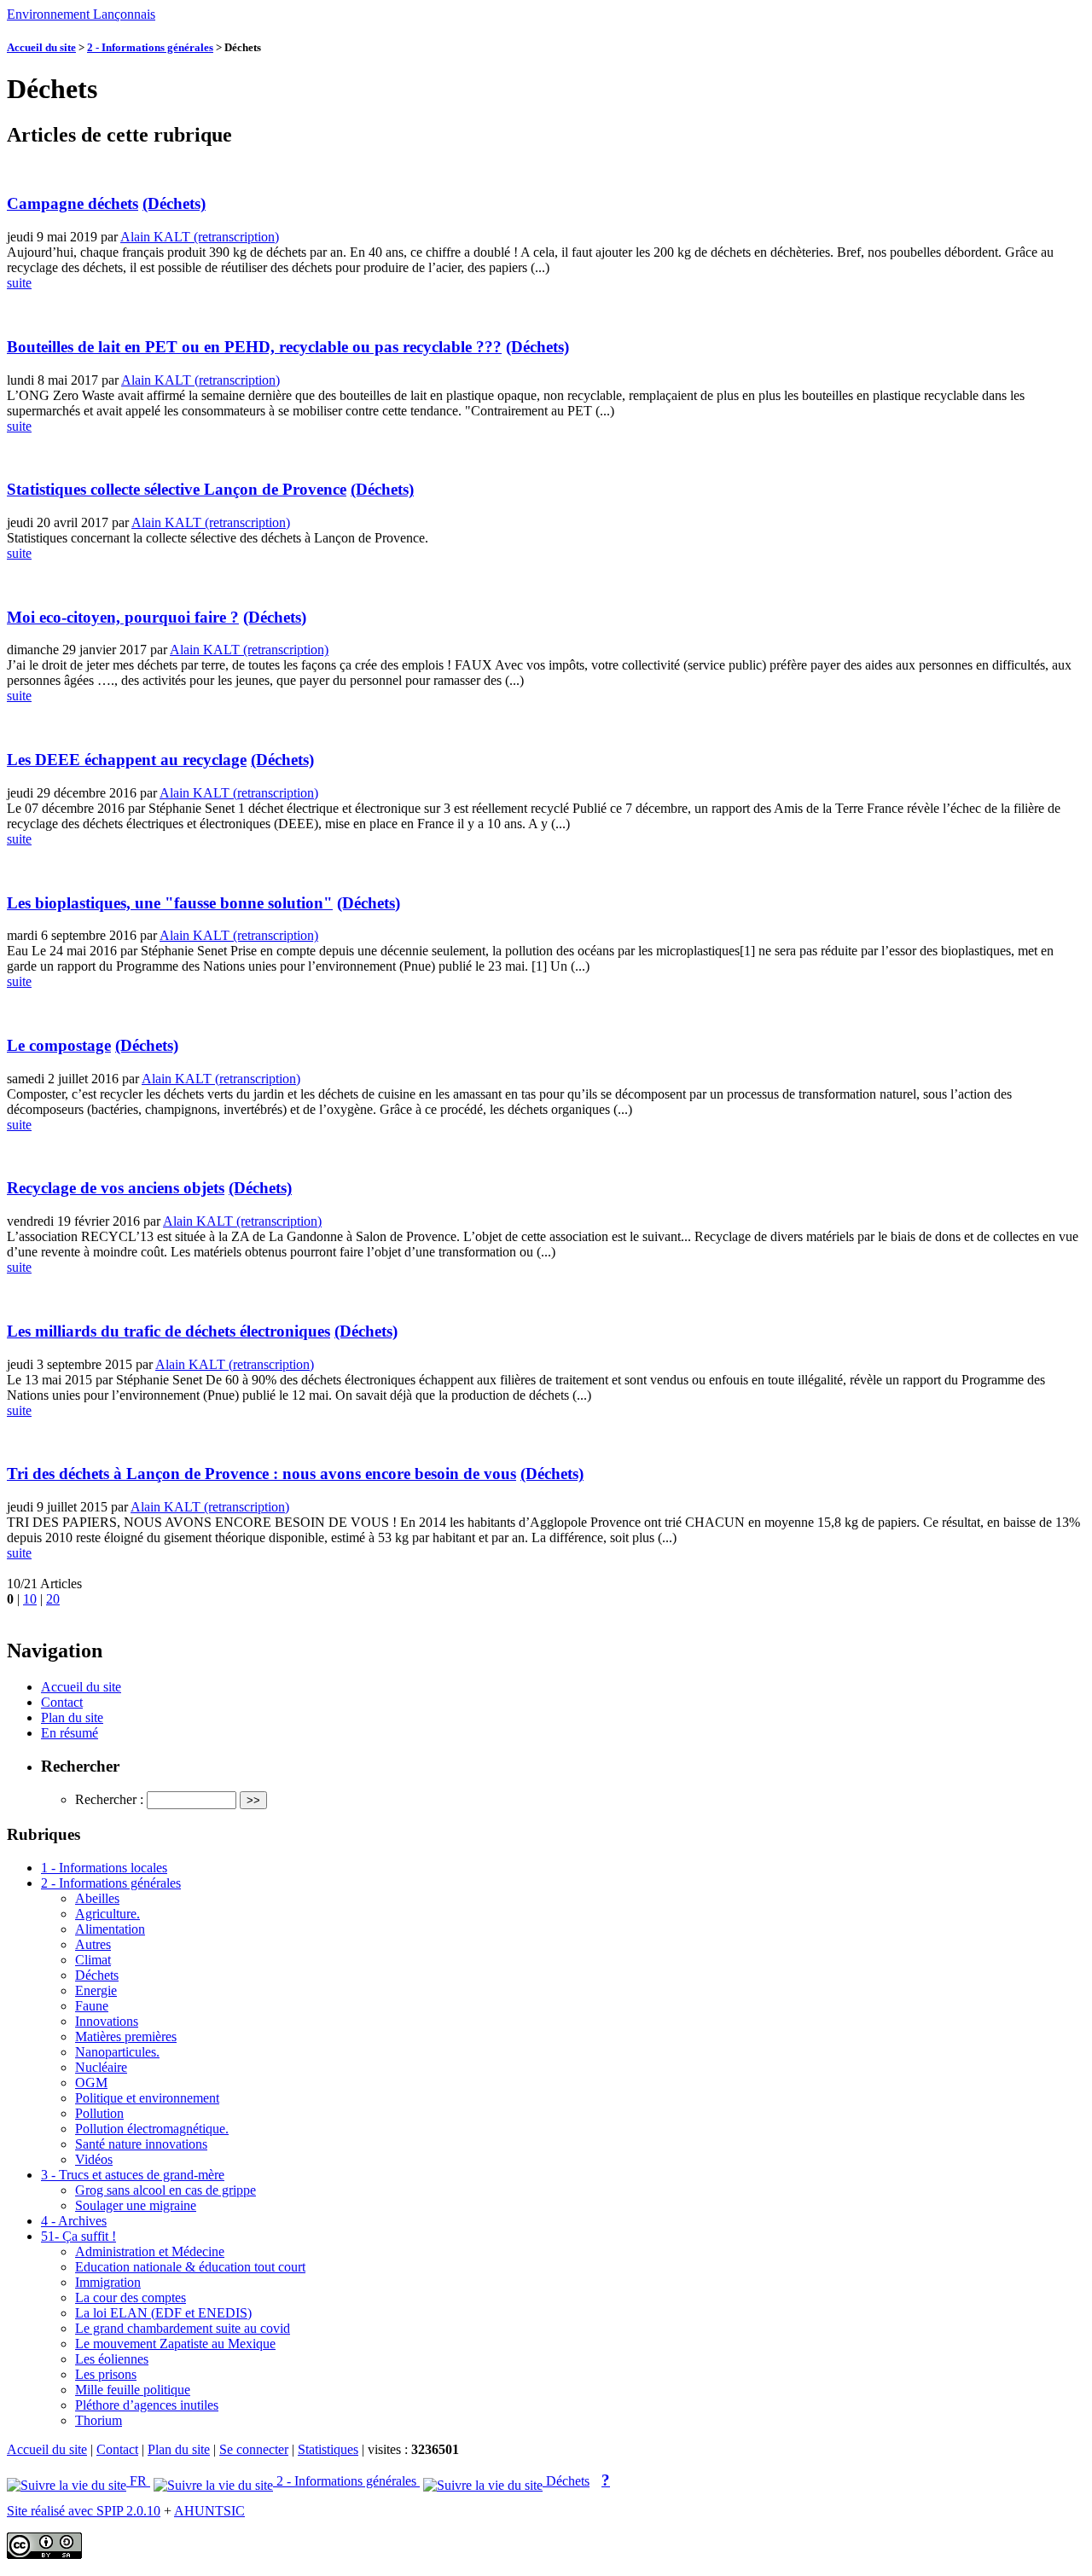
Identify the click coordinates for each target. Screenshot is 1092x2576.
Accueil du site (41, 47)
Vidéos (94, 2159)
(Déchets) (174, 203)
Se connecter (254, 2449)
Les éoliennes (112, 2359)
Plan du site (72, 1717)
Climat (93, 1960)
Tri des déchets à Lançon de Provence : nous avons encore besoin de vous (261, 1474)
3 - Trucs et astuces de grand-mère (133, 2175)
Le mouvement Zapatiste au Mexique (175, 2344)
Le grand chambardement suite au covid (183, 2328)
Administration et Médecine (150, 2251)
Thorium (99, 2420)
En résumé (70, 1733)
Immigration (108, 2282)
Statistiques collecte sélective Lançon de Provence (177, 489)
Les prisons (106, 2374)
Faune (92, 2006)
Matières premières (126, 2036)
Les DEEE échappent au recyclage (127, 760)
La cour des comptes (131, 2298)
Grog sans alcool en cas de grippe (166, 2190)
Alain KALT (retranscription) (200, 237)
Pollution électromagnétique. (152, 2129)
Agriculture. (107, 1914)
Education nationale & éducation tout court (190, 2267)
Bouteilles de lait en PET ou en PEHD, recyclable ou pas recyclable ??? (254, 347)
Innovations (107, 2021)
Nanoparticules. (117, 2052)
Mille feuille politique (133, 2390)
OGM (91, 2083)
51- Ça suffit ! (78, 2236)
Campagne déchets (73, 203)
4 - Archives (74, 2221)
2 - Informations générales (150, 47)
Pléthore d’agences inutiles (147, 2405)
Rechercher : (109, 1799)
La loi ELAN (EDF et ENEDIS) (163, 2313)
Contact (62, 1702)
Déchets (97, 1975)
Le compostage (59, 1045)
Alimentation (110, 1929)
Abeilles (97, 1898)
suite (19, 283)
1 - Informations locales (104, 1868)
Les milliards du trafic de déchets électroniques (168, 1331)
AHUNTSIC (209, 2511)
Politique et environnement (147, 2098)
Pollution (99, 2113)
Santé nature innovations (141, 2144)
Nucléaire (101, 2067)
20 (53, 1599)
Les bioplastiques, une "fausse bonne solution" (170, 903)
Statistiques (328, 2449)
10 (30, 1599)
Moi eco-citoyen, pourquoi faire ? (123, 617)
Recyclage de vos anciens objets (116, 1188)
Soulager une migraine (136, 2205)
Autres (93, 1944)
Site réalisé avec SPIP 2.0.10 (84, 2511)
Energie (96, 1990)
